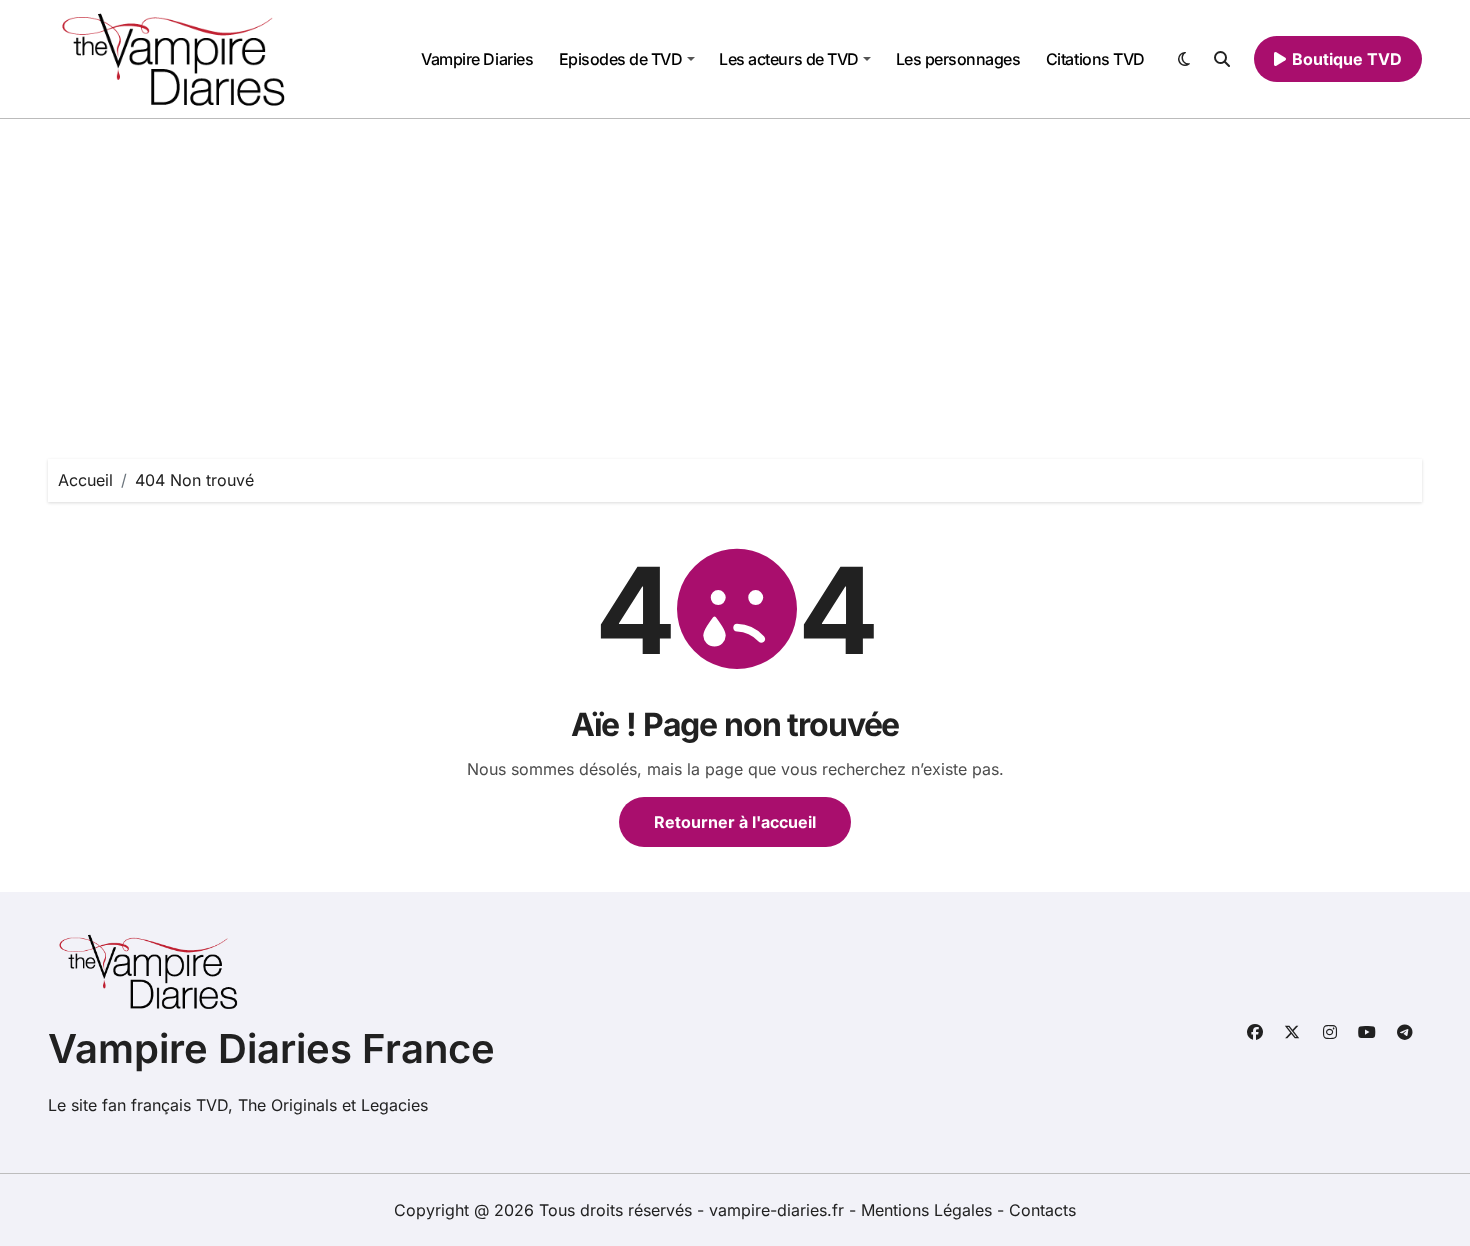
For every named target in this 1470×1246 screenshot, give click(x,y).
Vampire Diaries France (271, 1048)
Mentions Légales (929, 1210)
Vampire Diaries (477, 59)
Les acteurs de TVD (788, 59)
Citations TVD (1095, 59)
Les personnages (958, 59)
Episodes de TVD (621, 59)
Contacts (1042, 1210)
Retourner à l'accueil (735, 822)
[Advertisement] (735, 269)
